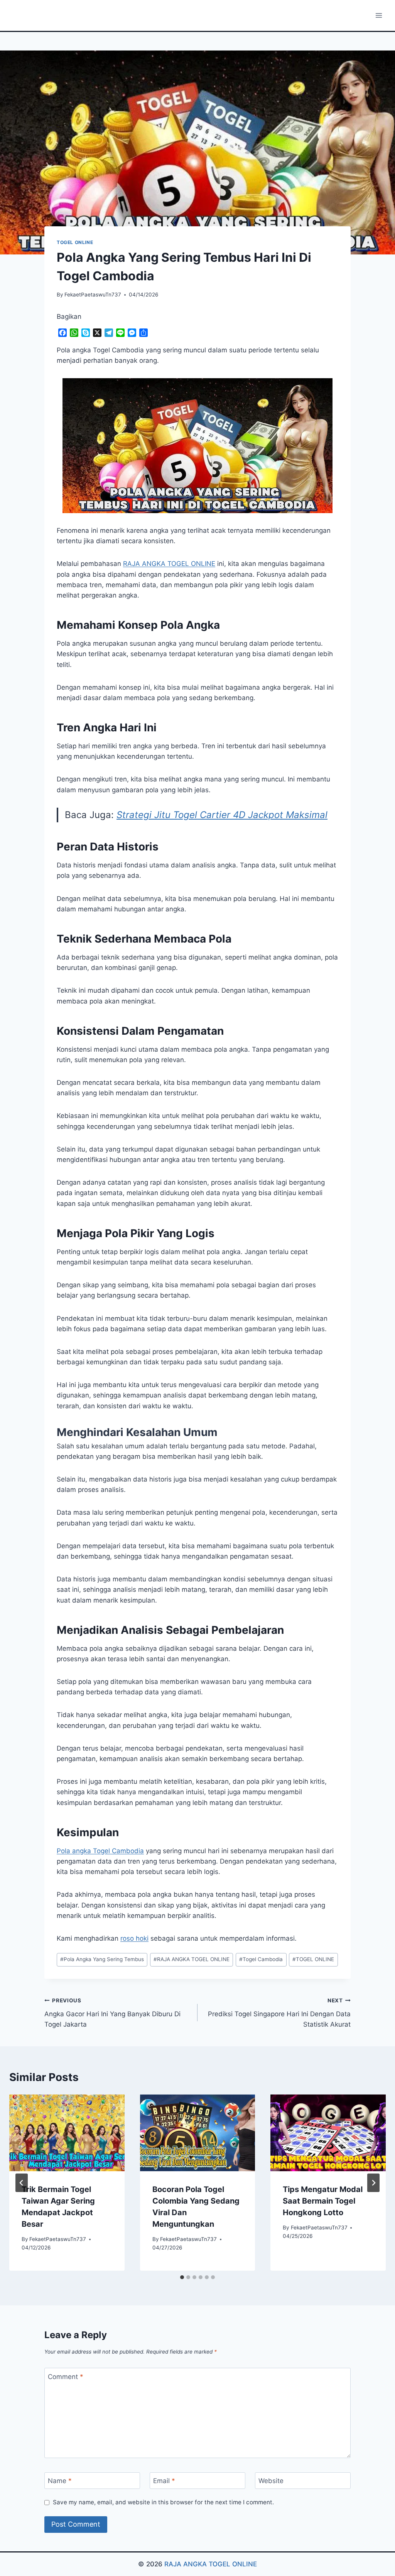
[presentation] (67, 2133)
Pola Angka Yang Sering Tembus (102, 1959)
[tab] (182, 2277)
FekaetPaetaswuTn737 (93, 295)
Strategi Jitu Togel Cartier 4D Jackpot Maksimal (222, 815)
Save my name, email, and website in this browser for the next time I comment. (163, 2502)
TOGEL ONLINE (75, 242)
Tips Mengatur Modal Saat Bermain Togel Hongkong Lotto (323, 2201)
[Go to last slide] (22, 2183)
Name (60, 2481)
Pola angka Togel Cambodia (100, 1851)
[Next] (373, 2183)
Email (164, 2481)
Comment (66, 2376)
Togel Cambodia (261, 1959)
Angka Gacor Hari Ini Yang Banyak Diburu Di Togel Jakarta (112, 2013)
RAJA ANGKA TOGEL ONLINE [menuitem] (169, 564)
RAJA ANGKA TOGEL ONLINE (192, 1959)
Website (271, 2481)
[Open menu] (379, 15)
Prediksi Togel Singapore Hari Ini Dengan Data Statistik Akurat (279, 2013)
